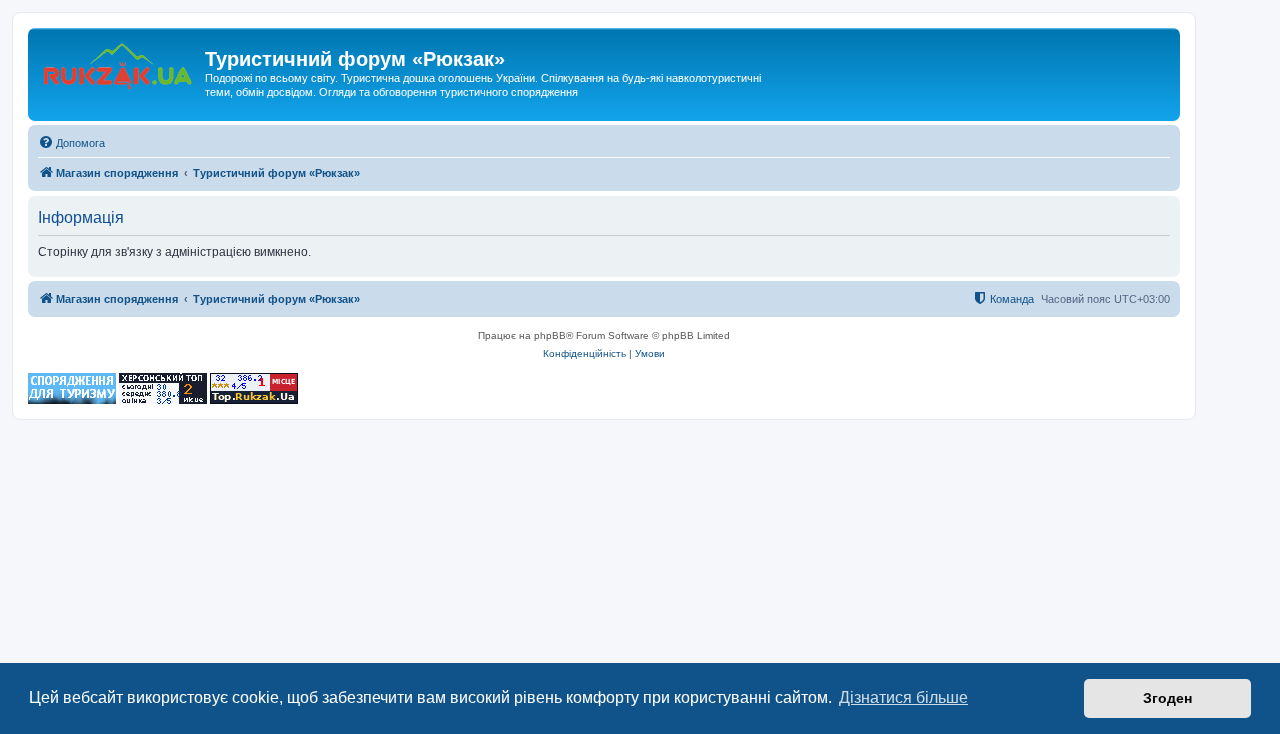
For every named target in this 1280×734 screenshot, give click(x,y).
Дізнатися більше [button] (903, 697)
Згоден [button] (1167, 698)
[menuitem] (71, 143)
